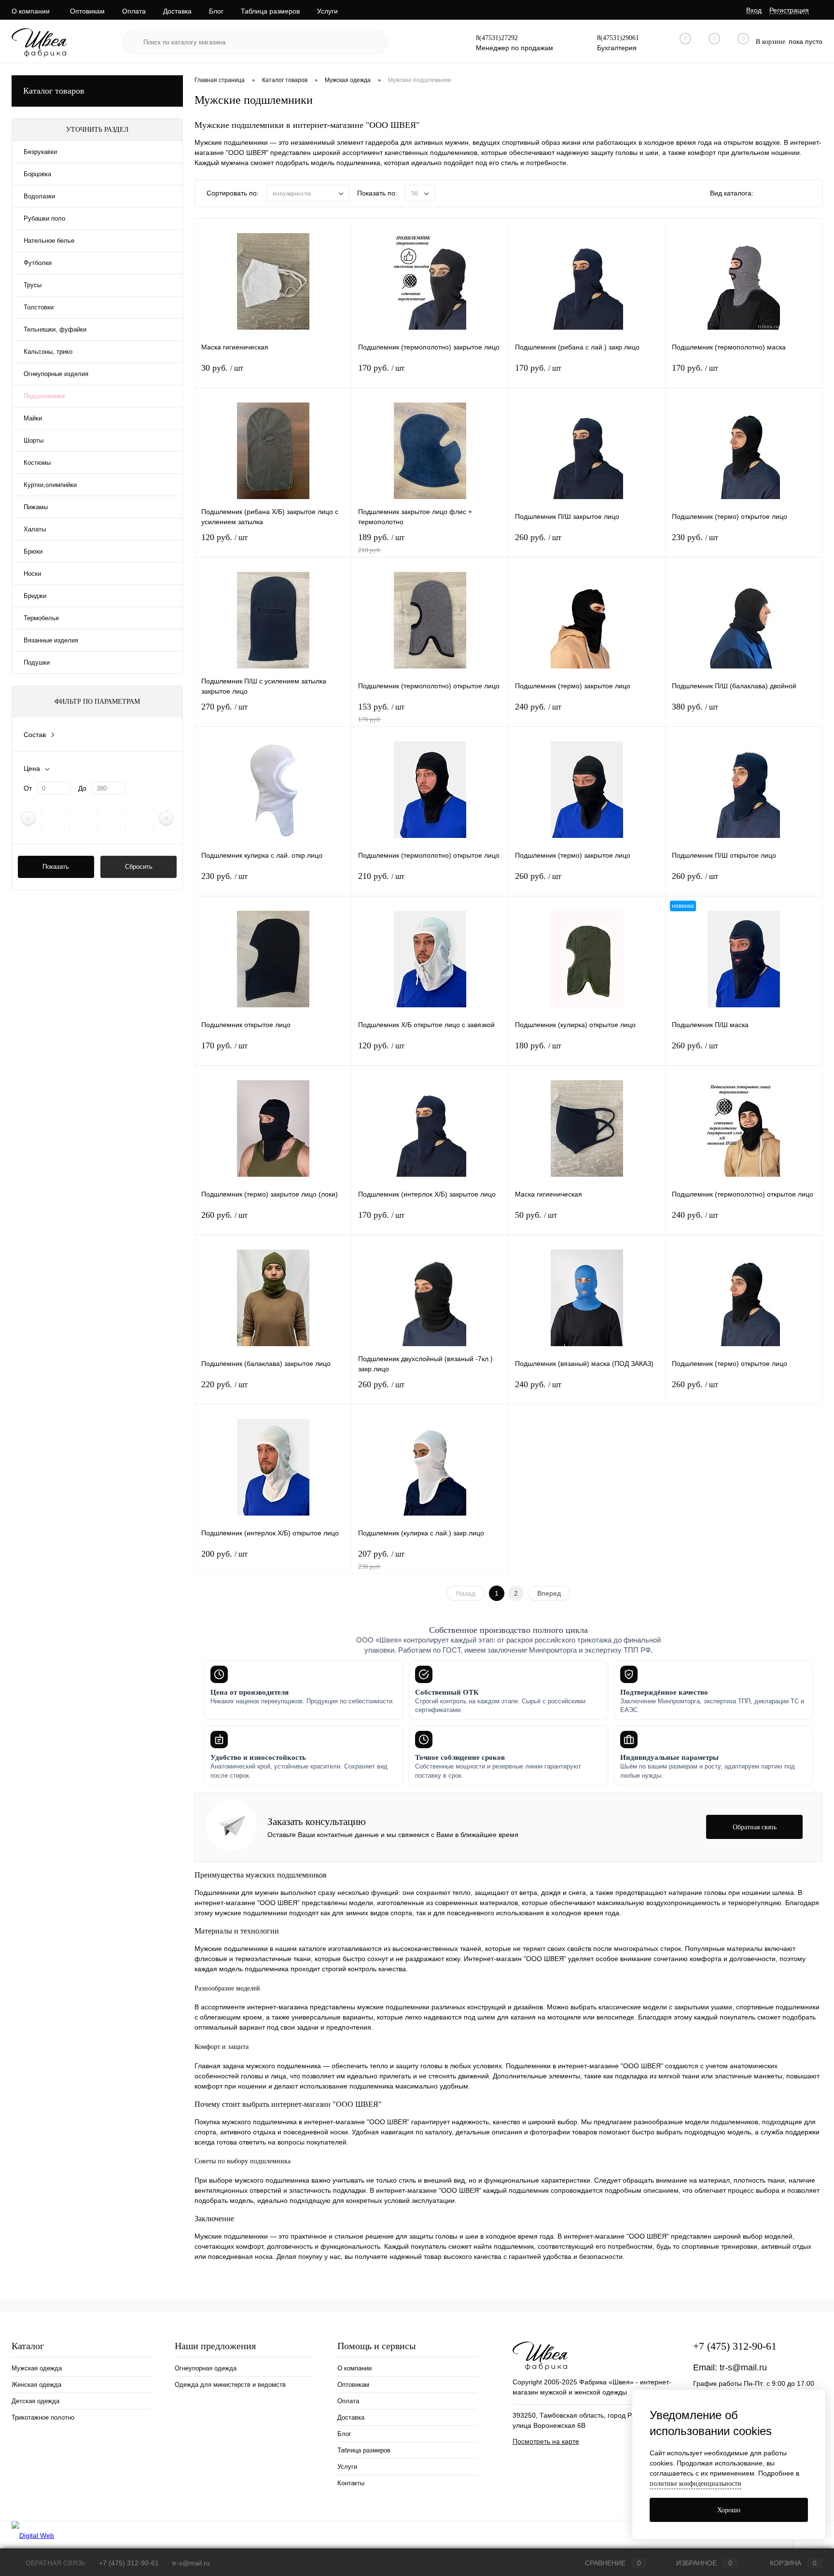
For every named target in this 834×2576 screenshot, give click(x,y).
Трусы (33, 285)
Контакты (351, 2483)
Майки (33, 418)
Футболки (38, 263)
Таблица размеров (270, 11)
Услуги (327, 11)
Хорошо (729, 2510)
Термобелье (41, 618)
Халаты (35, 529)
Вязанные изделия (51, 640)
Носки (32, 574)
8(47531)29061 (618, 38)
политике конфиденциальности (695, 2484)
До (82, 788)
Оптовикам (87, 11)
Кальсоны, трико (48, 352)
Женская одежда (36, 2385)
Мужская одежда (37, 2368)
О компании (31, 11)
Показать (56, 867)
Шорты (34, 440)
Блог (216, 11)
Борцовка (37, 174)
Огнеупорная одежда (206, 2368)
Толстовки (39, 307)
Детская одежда (35, 2401)
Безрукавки (40, 152)
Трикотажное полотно (43, 2417)
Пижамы (36, 507)
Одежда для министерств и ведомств (230, 2385)
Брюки (33, 551)
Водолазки (39, 196)
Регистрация (789, 10)
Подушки (37, 662)
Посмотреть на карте (546, 2441)
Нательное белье (49, 241)
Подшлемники (44, 396)
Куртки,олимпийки (50, 485)
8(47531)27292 (497, 38)
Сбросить (139, 867)
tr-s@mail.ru (743, 2367)
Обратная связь (55, 2563)
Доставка (177, 11)
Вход (754, 10)
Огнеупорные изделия (56, 374)
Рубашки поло (44, 218)
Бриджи (35, 596)
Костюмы (37, 463)
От (28, 788)
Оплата (134, 11)
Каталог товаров (54, 91)
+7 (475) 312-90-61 (735, 2346)
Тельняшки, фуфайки (55, 329)
